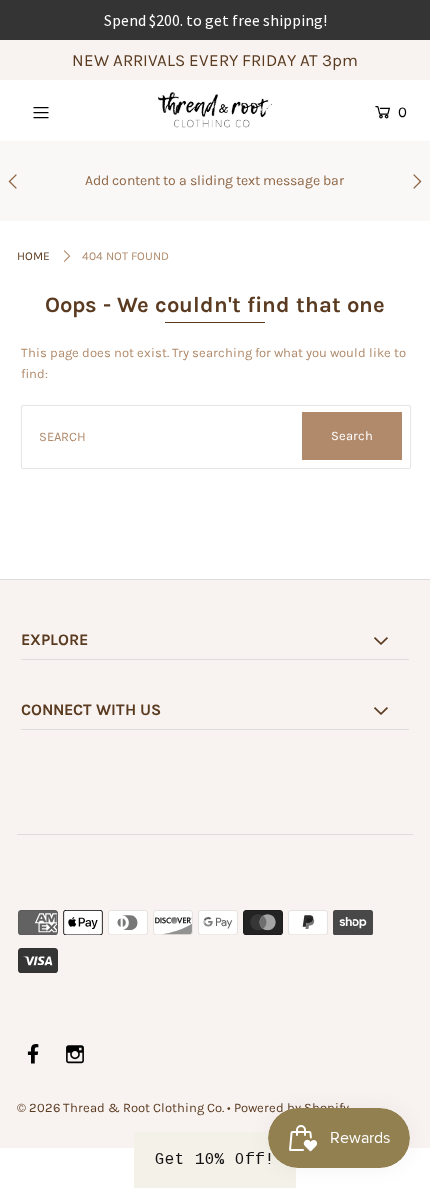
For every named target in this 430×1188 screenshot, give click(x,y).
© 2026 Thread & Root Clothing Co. (120, 1107)
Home (33, 256)
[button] (215, 1160)
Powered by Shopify (291, 1107)
